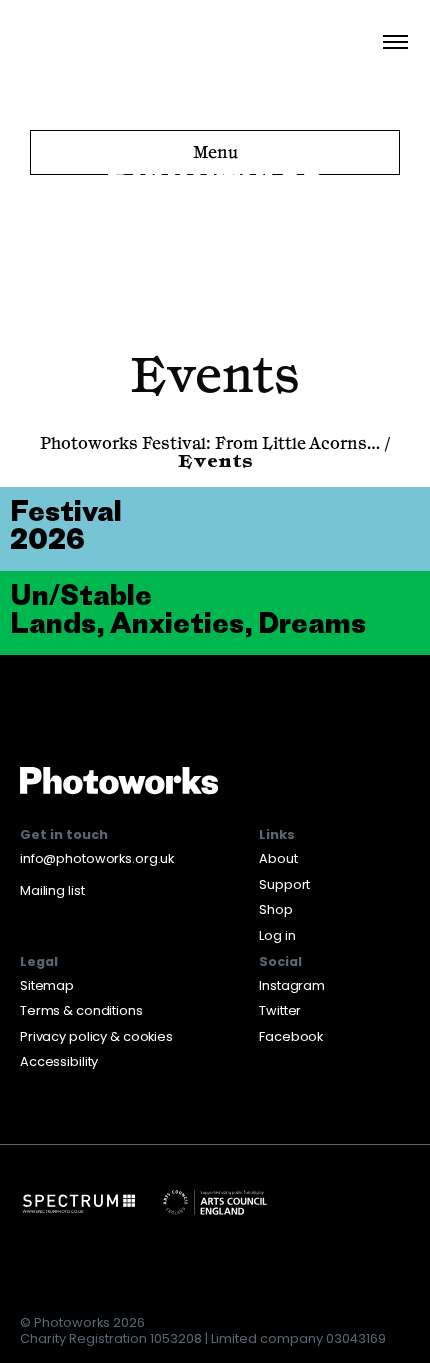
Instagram (292, 985)
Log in (277, 935)
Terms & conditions (81, 1010)
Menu (215, 153)
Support (284, 884)
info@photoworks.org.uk (97, 858)
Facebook (291, 1036)
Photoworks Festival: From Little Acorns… (210, 445)
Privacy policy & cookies (96, 1036)
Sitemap (47, 985)
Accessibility (59, 1061)
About (278, 858)
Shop (276, 909)
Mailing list (52, 890)
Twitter (280, 1010)
